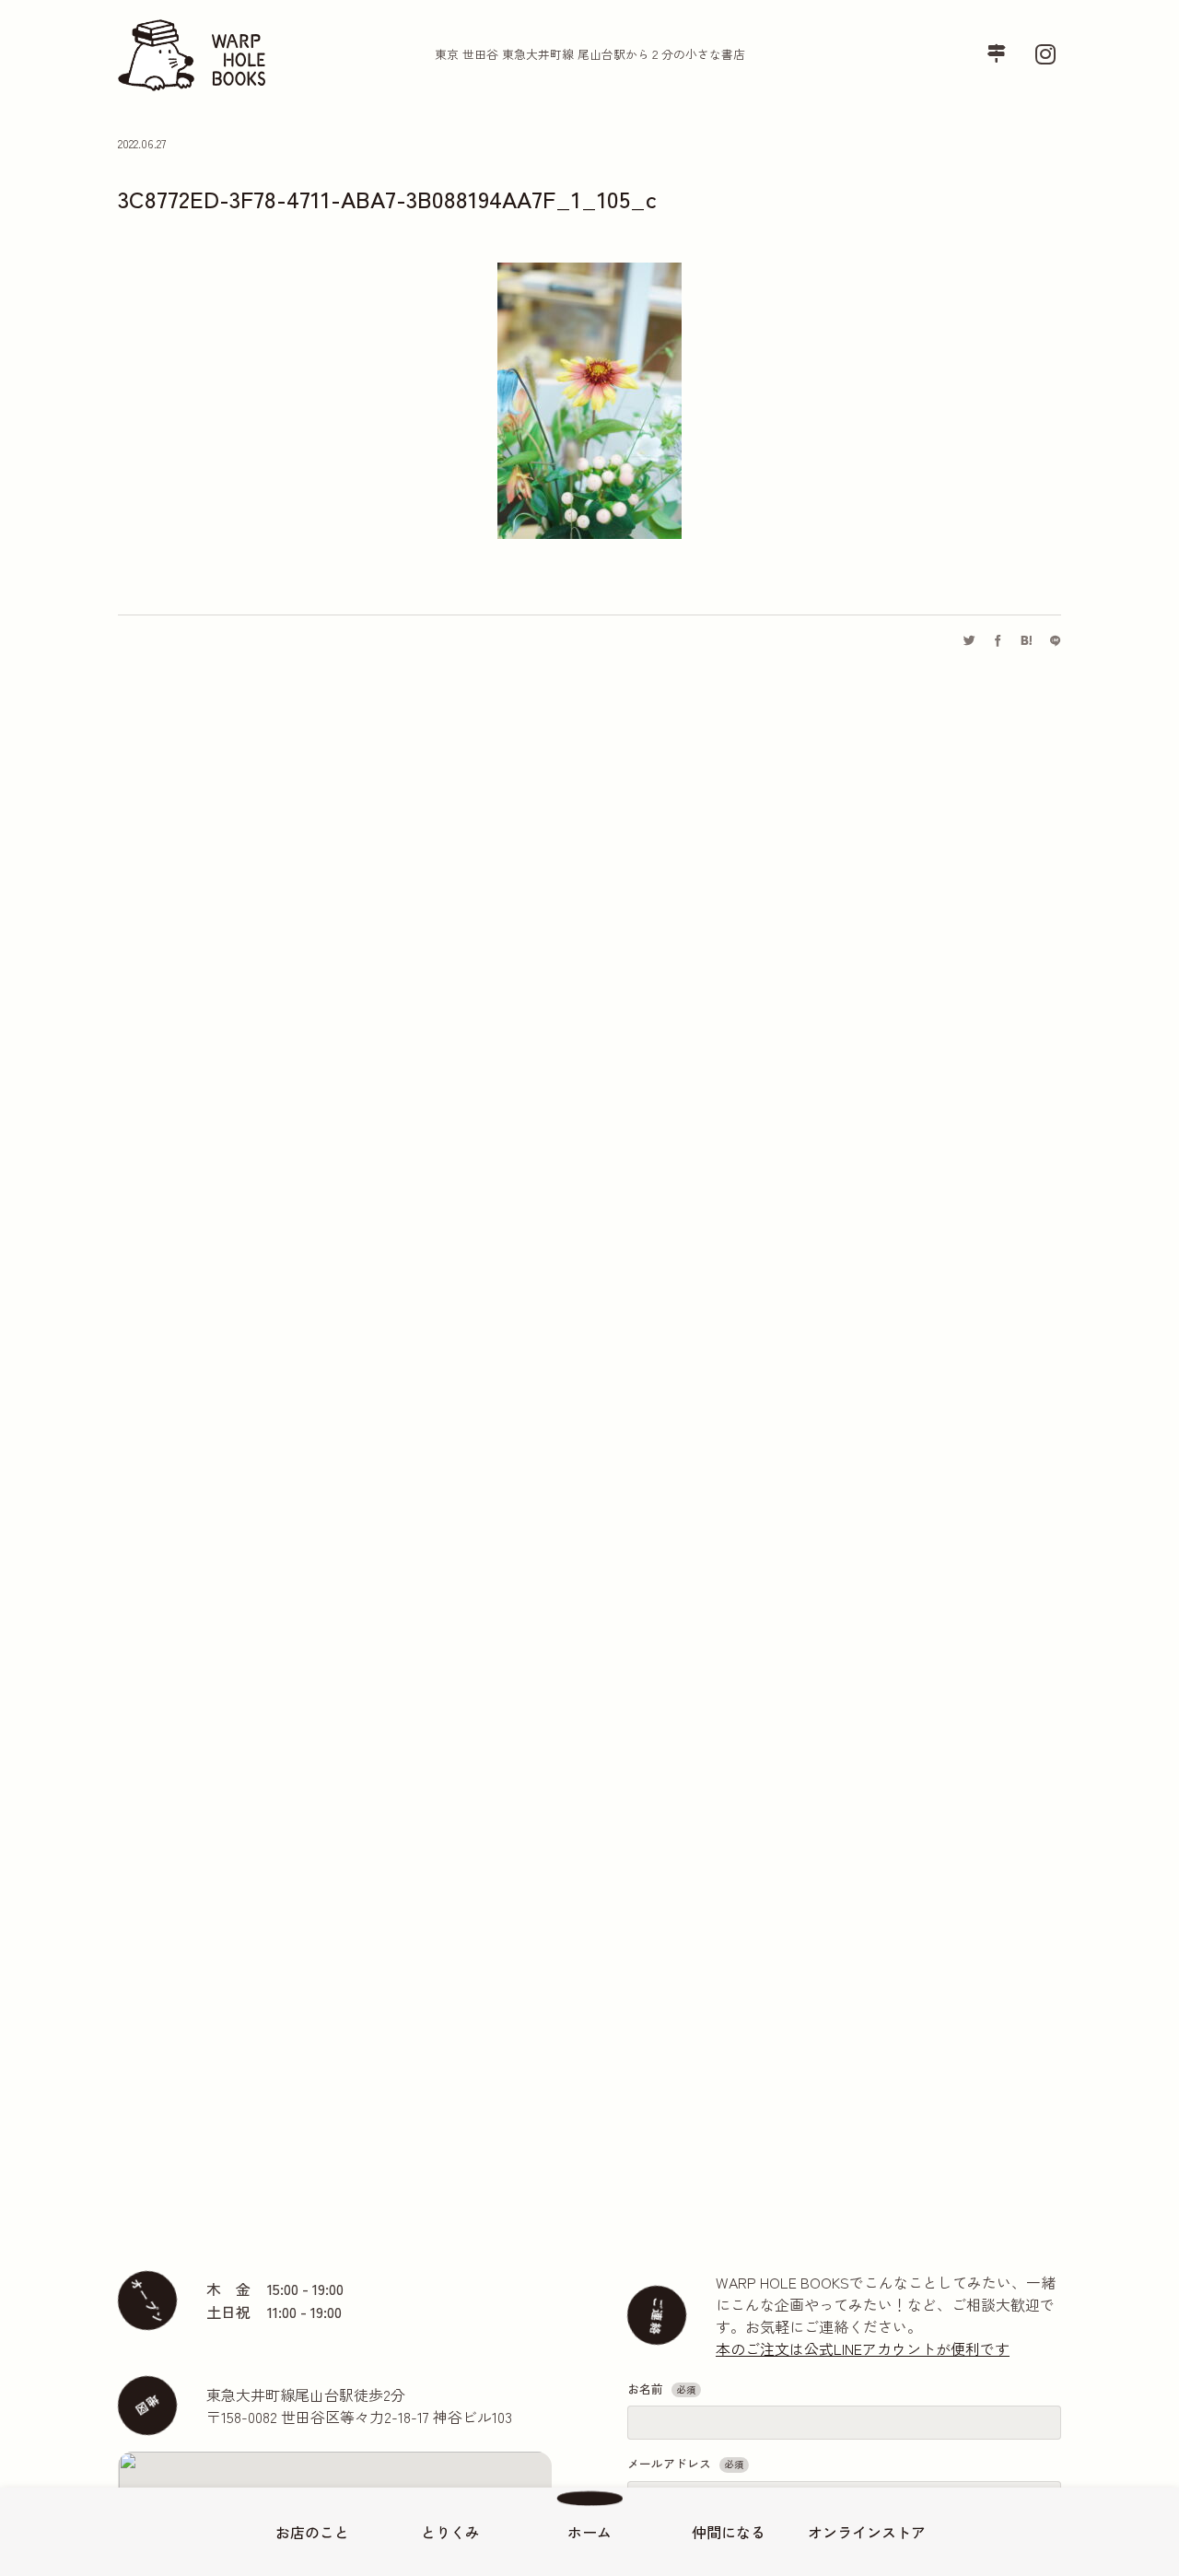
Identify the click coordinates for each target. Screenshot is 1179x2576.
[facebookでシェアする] (998, 641)
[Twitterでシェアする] (969, 641)
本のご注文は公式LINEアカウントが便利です (863, 2348)
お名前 (661, 2389)
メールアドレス (685, 2463)
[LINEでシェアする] (1055, 641)
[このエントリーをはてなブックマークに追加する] (1027, 641)
